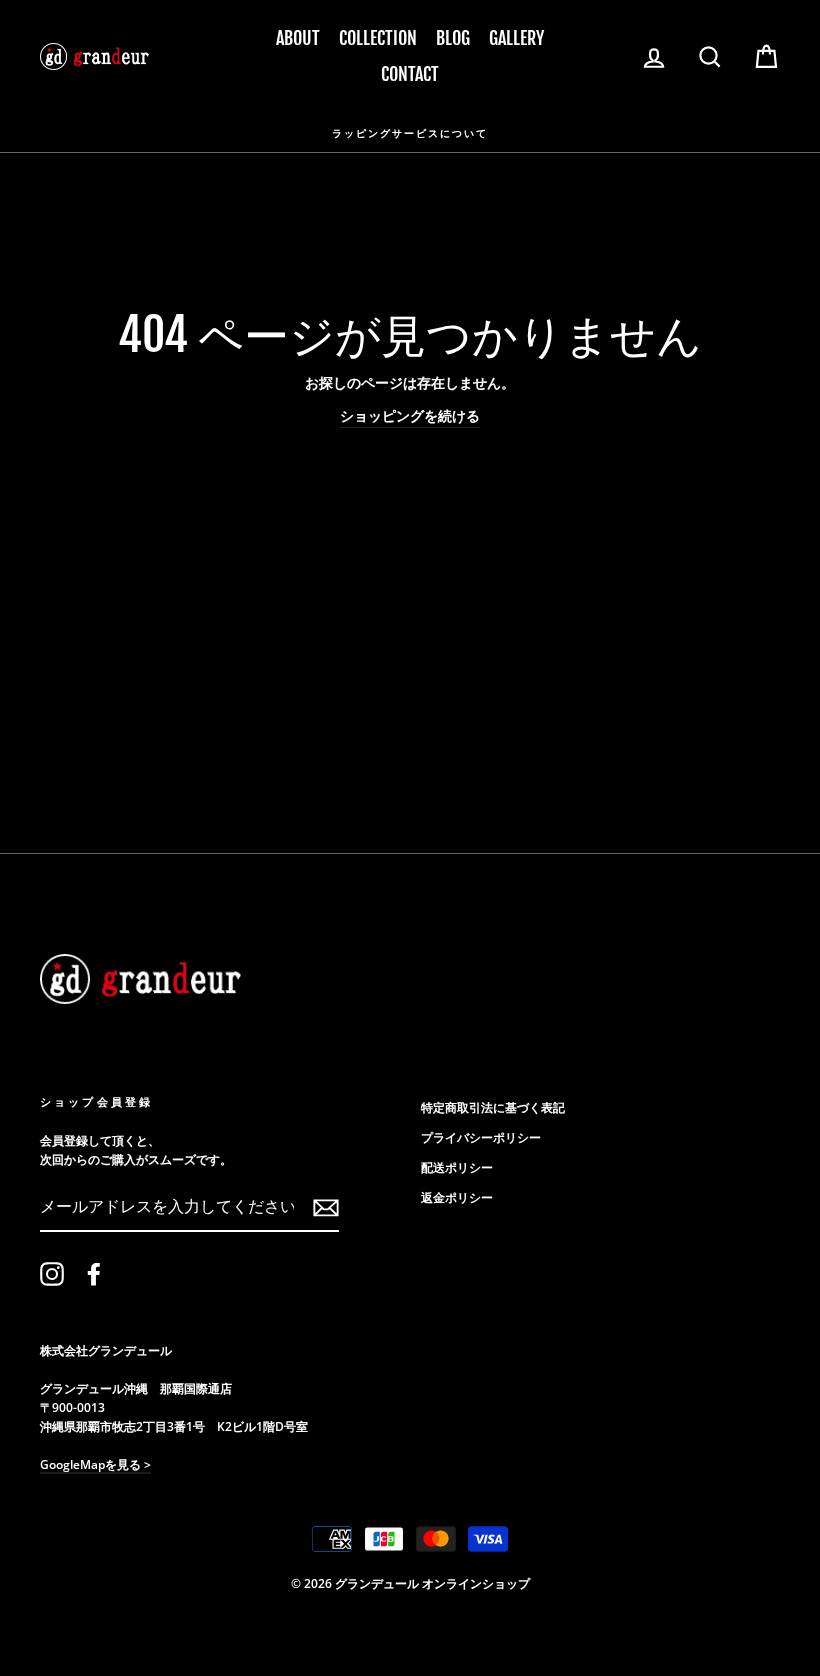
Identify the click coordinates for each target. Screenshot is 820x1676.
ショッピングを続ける (410, 415)
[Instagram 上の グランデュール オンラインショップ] (52, 1274)
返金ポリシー (457, 1197)
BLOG (453, 38)
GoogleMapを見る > (95, 1464)
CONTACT (410, 74)
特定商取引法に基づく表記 (493, 1107)
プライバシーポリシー (481, 1137)
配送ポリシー (457, 1167)
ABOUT (298, 38)
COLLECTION (378, 38)
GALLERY (516, 38)
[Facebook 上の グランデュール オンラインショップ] (94, 1274)
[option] (410, 132)
